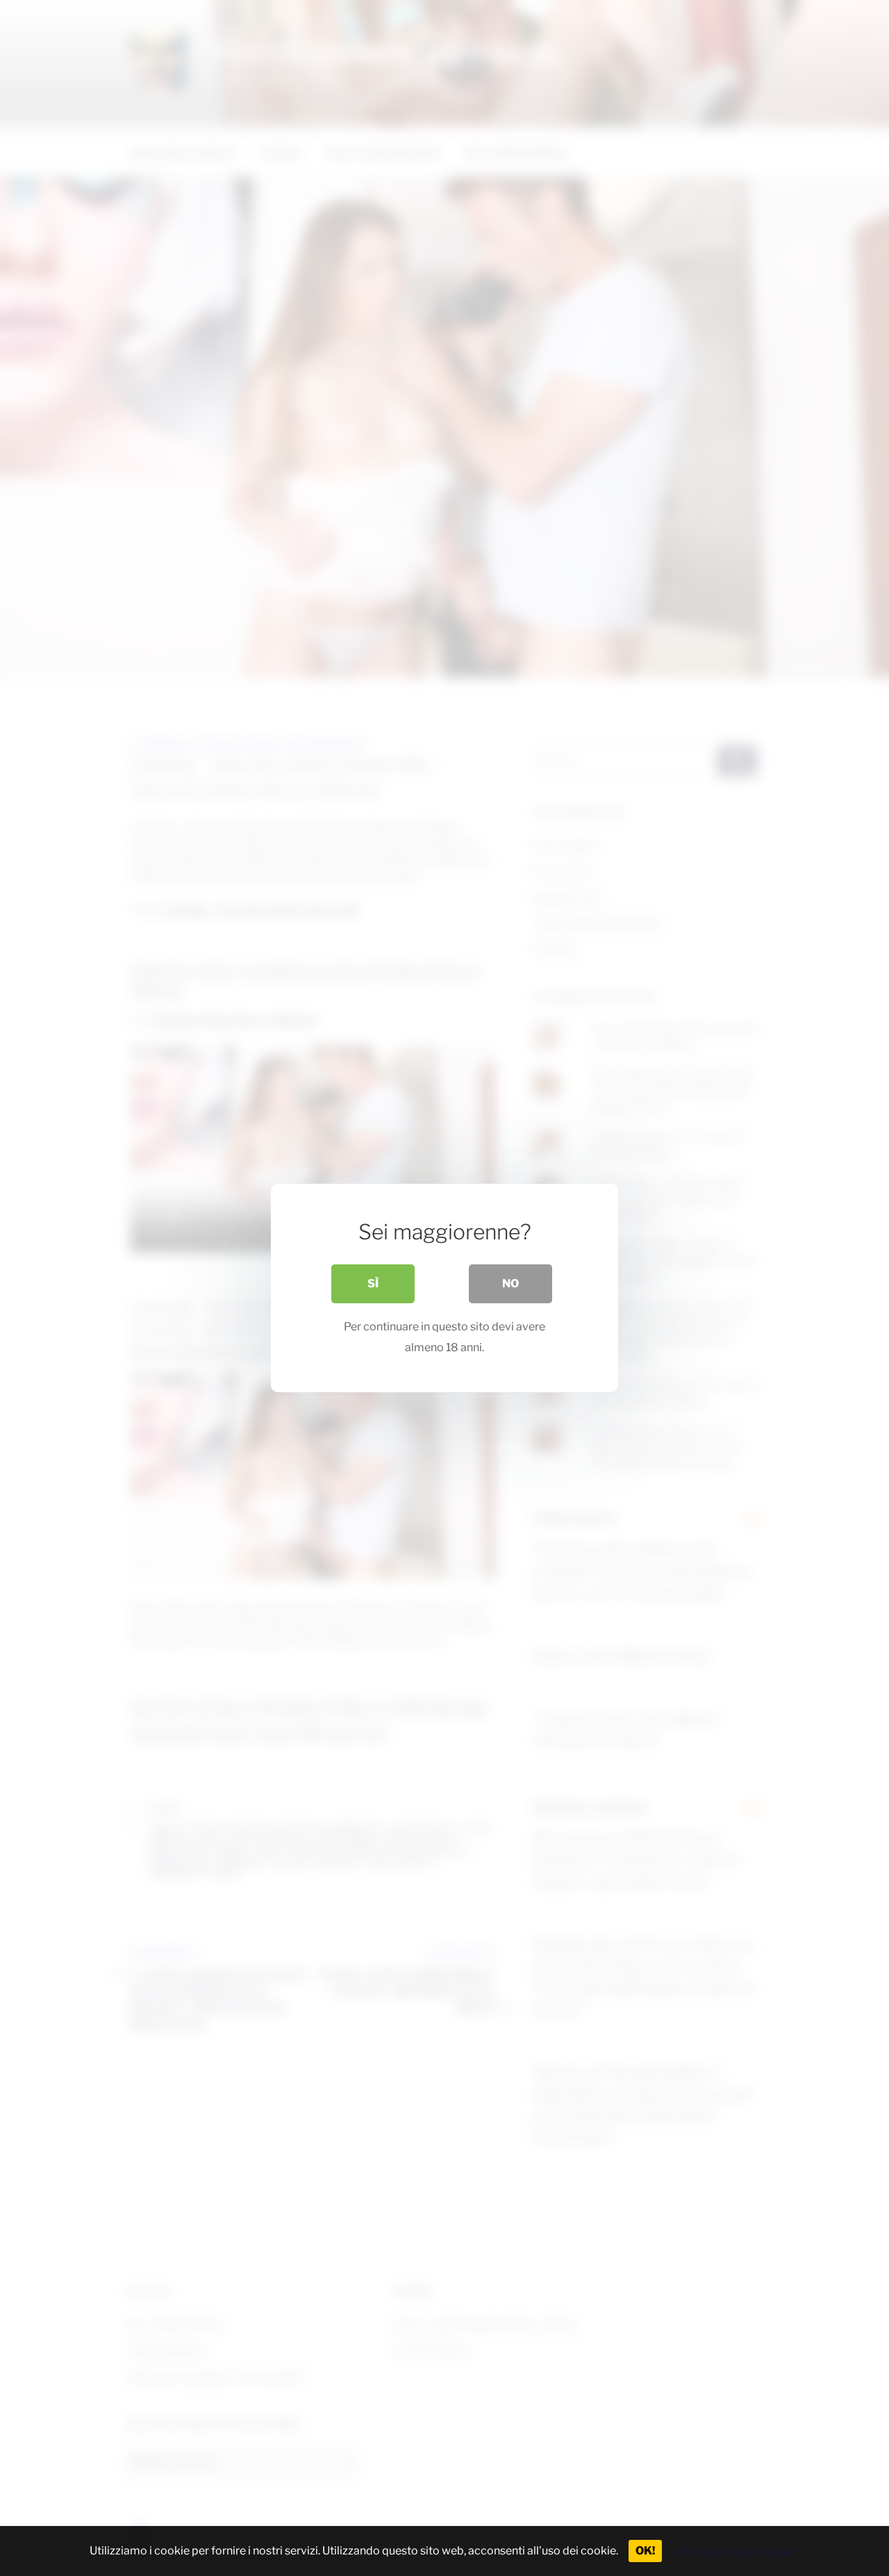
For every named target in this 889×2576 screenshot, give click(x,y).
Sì (373, 1283)
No (510, 1283)
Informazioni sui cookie (734, 2551)
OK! (645, 2551)
